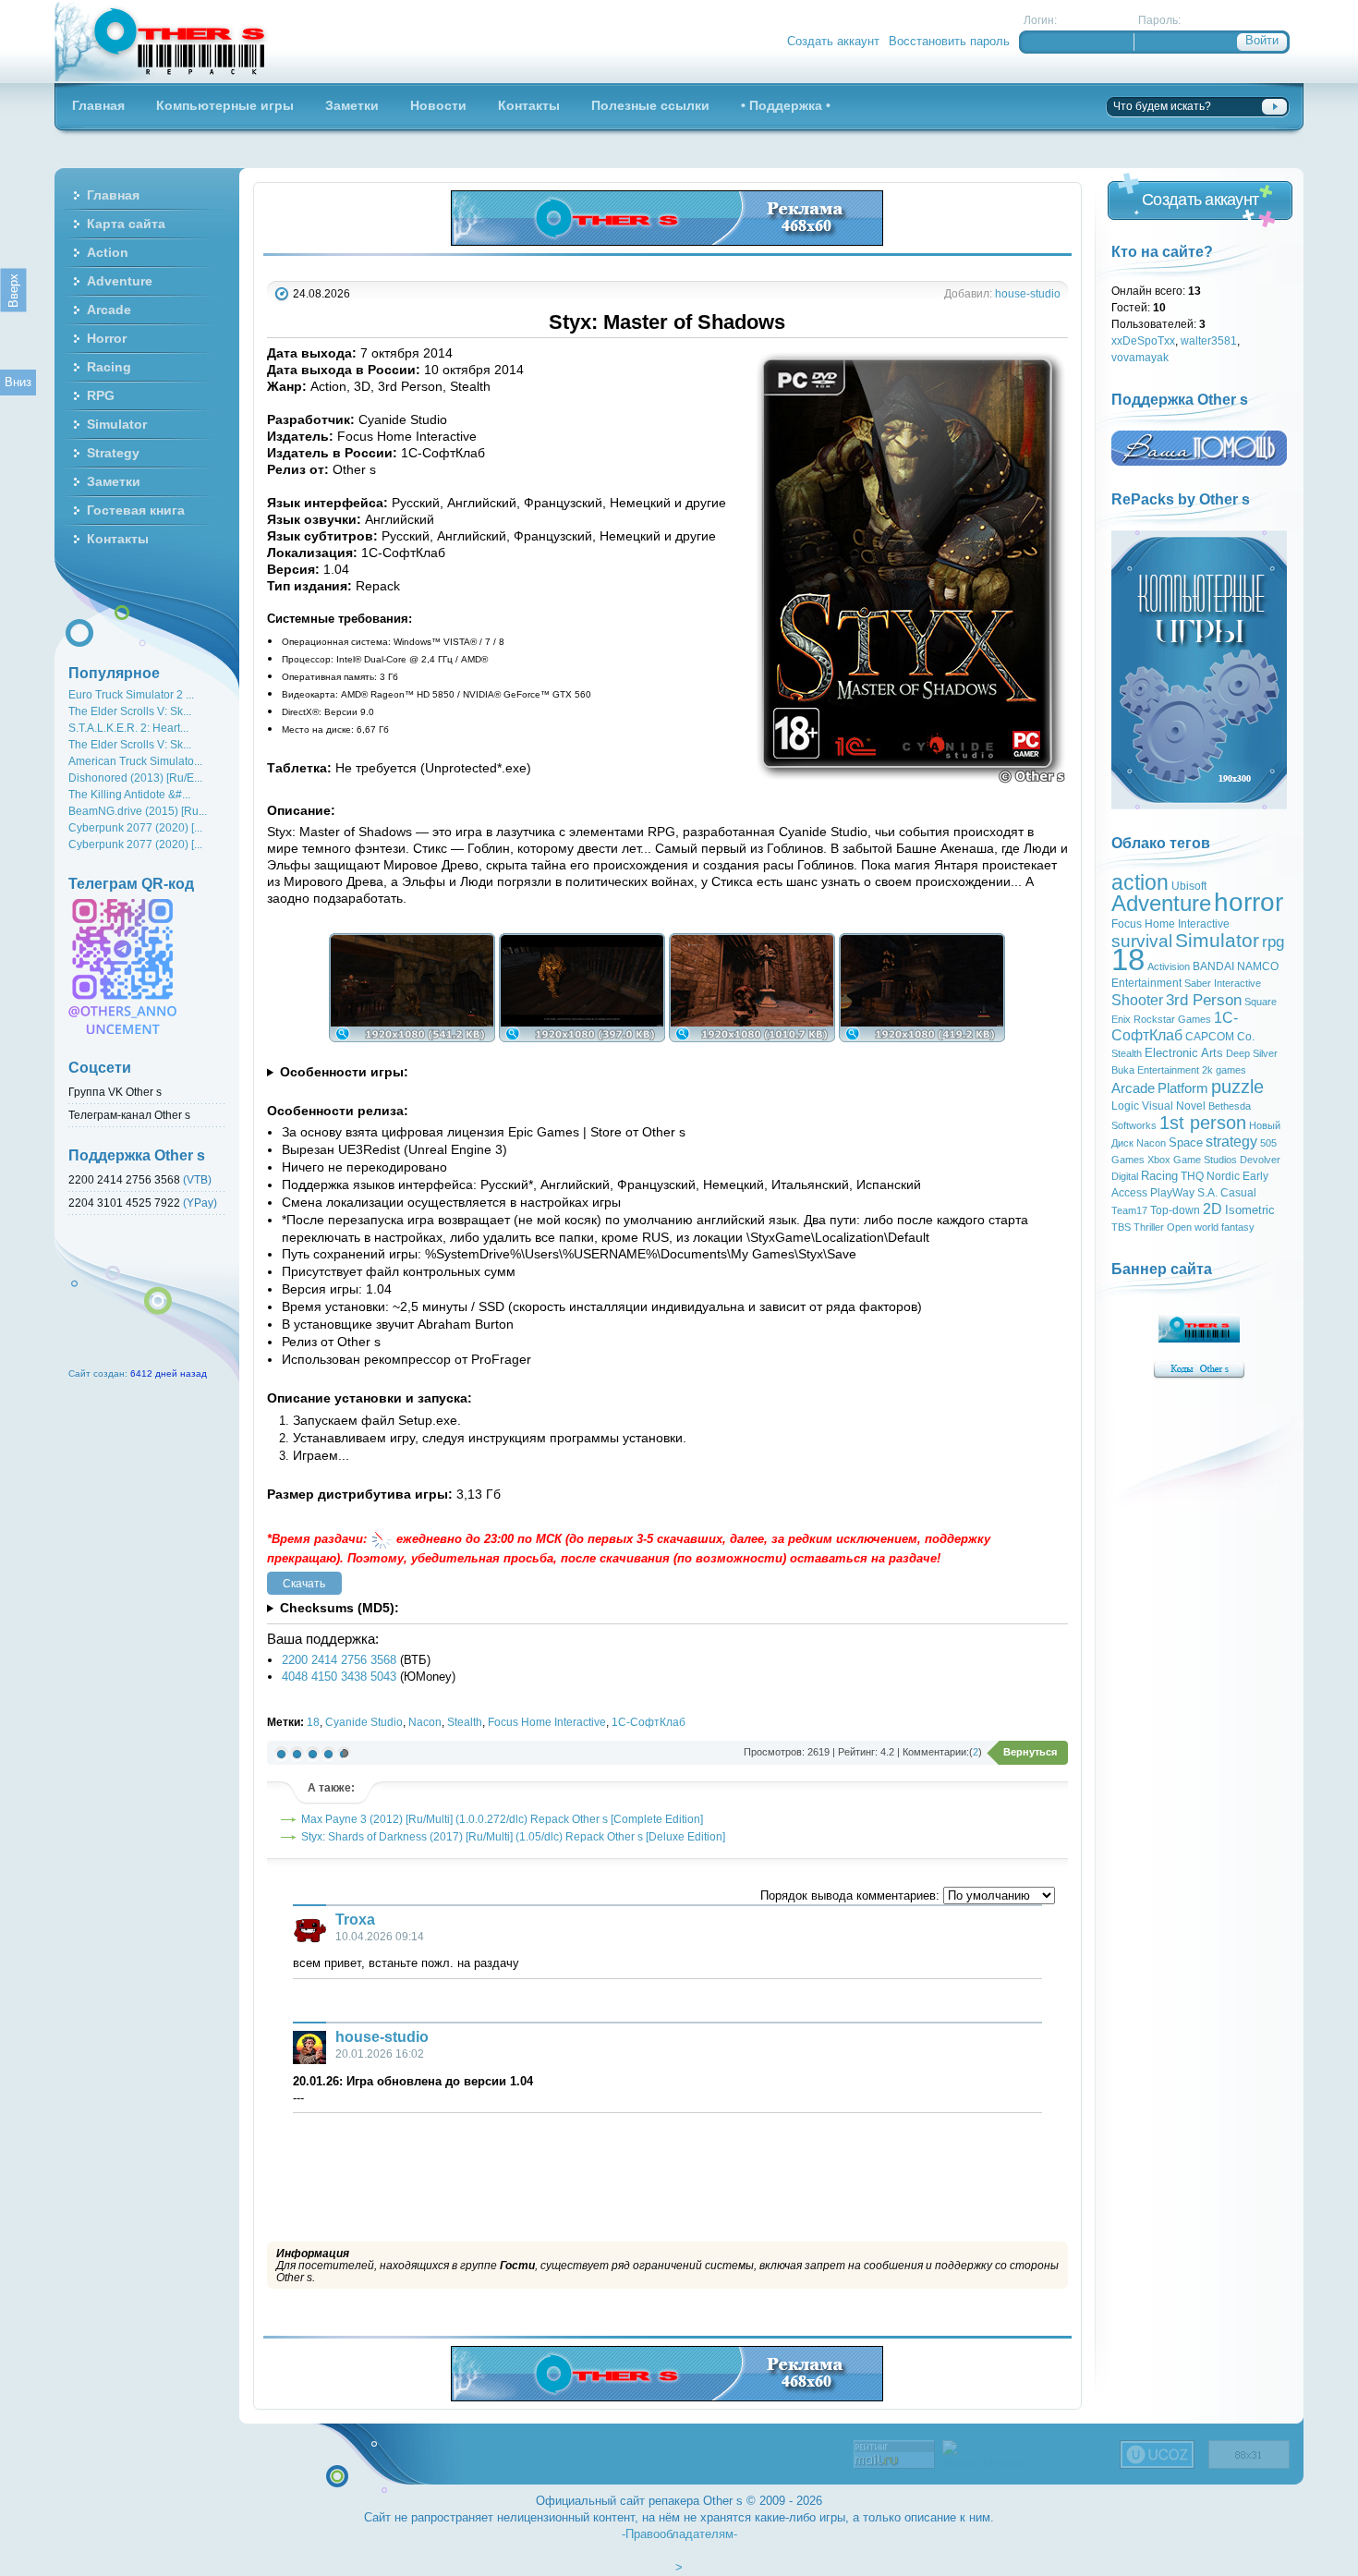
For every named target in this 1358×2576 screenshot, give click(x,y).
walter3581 (1209, 340)
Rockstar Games (1172, 1019)
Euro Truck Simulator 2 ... (131, 694)
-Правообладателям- (679, 2534)
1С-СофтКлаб (649, 1722)
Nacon (425, 1722)
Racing (1159, 1176)
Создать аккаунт (833, 41)
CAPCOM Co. (1220, 1037)
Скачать (304, 1583)
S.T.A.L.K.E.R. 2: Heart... (128, 728)
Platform (1183, 1088)
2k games (1224, 1070)
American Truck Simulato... (135, 761)
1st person (1203, 1123)
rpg (1273, 942)
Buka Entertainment (1155, 1070)
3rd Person (1204, 1000)
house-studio (1028, 293)
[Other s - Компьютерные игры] (162, 42)
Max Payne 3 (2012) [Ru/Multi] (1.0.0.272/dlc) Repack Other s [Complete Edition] (502, 1819)
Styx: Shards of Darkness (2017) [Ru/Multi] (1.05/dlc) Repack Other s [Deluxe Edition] (513, 1836)
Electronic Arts (1184, 1053)
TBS (1121, 1227)
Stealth (465, 1722)
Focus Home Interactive (547, 1722)
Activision (1169, 966)
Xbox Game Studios (1192, 1160)
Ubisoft (1189, 886)
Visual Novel (1174, 1106)
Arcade (1133, 1088)
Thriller (1149, 1227)
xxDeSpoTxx (1143, 340)
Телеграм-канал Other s (129, 1115)
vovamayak (1140, 357)
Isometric (1250, 1210)
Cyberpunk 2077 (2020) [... (135, 827)
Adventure (1161, 903)
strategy (1231, 1142)
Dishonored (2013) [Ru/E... (135, 778)
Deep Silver (1252, 1053)
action (1140, 882)
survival (1142, 941)
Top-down (1175, 1210)
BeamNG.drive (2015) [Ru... (138, 811)
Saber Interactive (1223, 983)
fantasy (1238, 1227)
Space (1186, 1142)
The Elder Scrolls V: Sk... (130, 711)
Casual (1238, 1193)
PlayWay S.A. (1184, 1193)
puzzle (1237, 1087)
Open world (1193, 1227)
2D (1212, 1209)
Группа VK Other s (115, 1092)
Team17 (1129, 1210)
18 (313, 1722)
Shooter (1137, 1000)
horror (1249, 902)
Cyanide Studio (364, 1722)
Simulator (1217, 941)
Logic (1125, 1106)
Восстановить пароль (949, 41)
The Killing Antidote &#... (129, 794)
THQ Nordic (1210, 1176)
